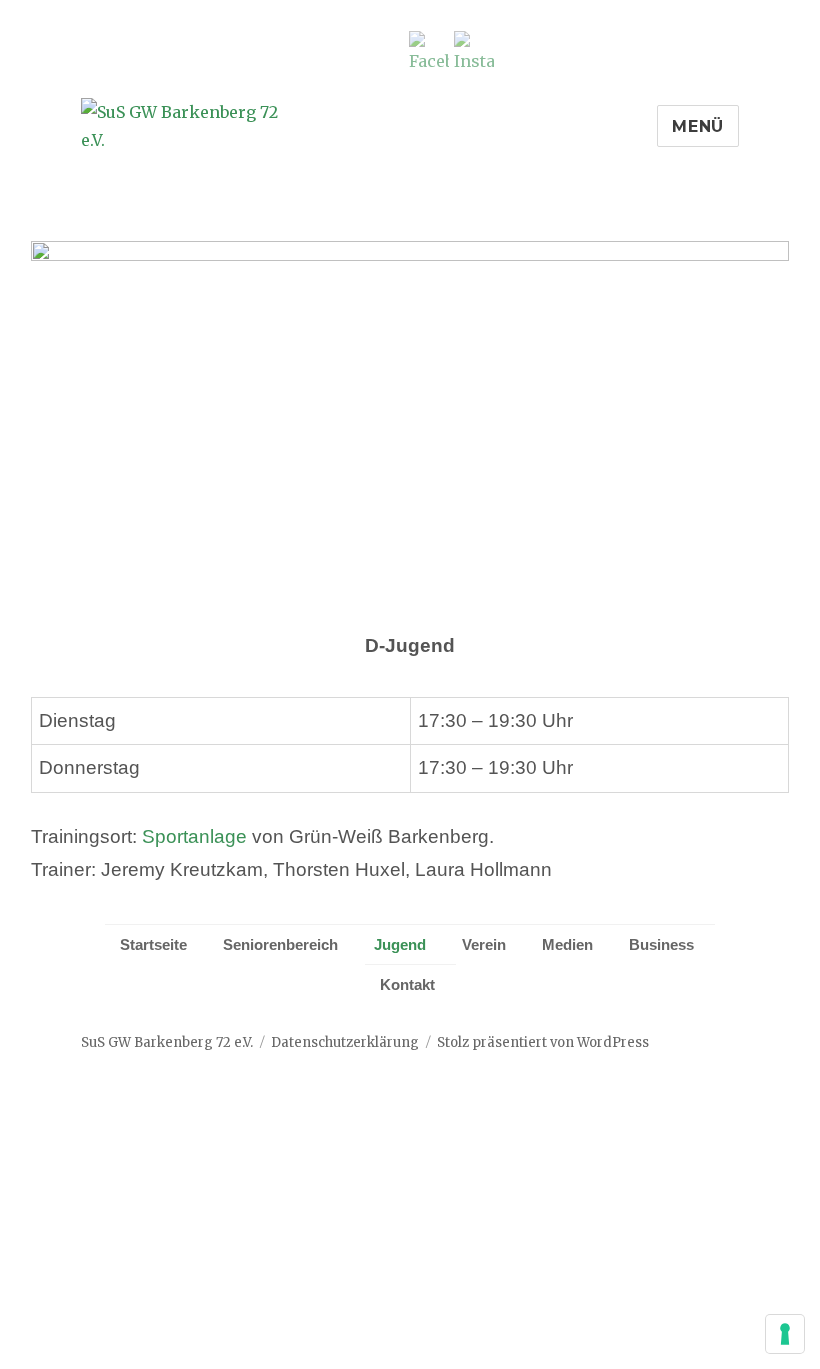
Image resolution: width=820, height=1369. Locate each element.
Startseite (153, 944)
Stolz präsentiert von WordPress (543, 1042)
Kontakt (407, 984)
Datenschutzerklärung (345, 1042)
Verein (484, 944)
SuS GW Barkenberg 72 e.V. (167, 1042)
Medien (567, 944)
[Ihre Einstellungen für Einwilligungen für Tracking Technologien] (785, 1334)
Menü (698, 126)
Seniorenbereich (280, 944)
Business (661, 944)
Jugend (400, 944)
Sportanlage (194, 836)
